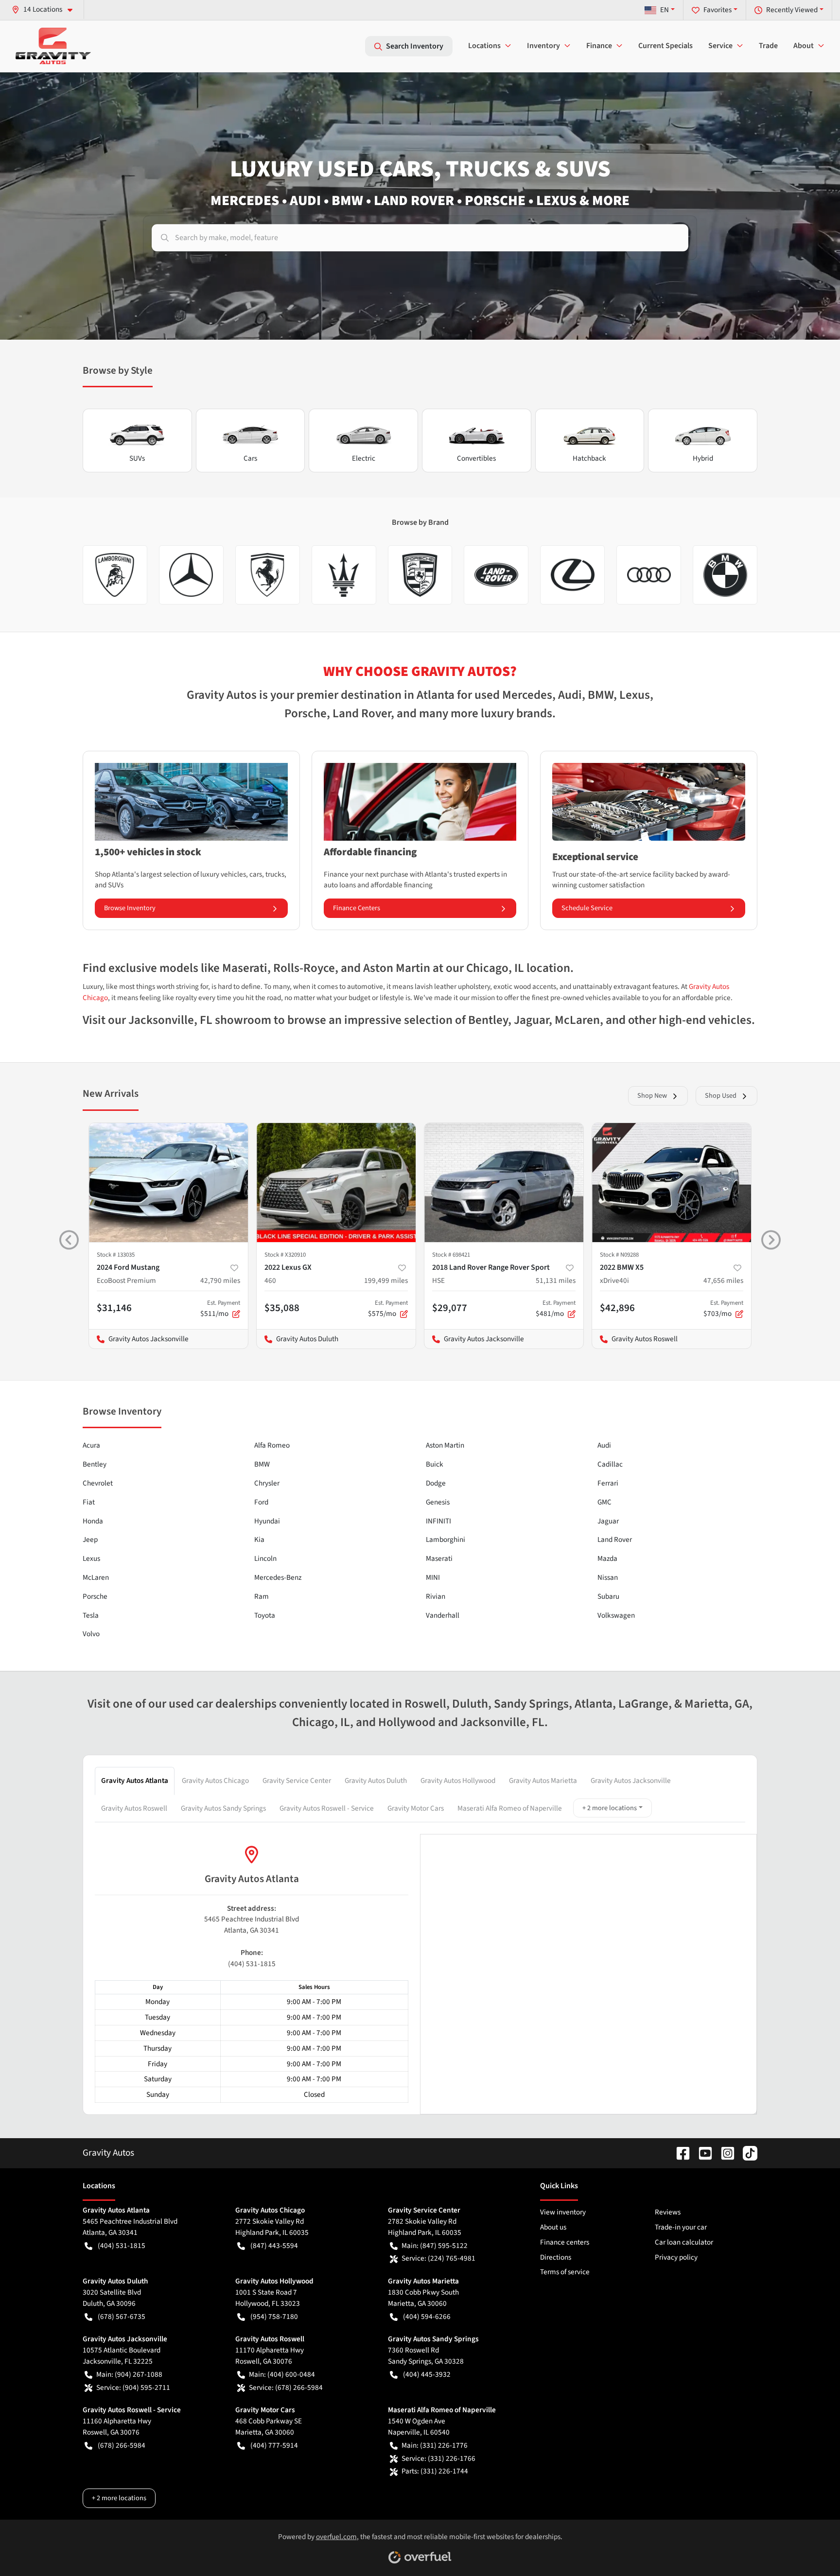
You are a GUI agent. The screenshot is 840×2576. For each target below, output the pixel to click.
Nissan (608, 1577)
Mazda (607, 1558)
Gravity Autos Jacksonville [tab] (631, 1781)
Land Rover (615, 1539)
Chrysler (267, 1483)
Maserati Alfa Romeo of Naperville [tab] (510, 1808)
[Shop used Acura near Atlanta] (268, 575)
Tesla (91, 1615)
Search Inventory (415, 46)
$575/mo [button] (388, 1309)
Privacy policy (676, 2257)
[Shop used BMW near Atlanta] (725, 575)
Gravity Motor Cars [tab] (416, 1808)
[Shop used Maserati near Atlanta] (344, 575)
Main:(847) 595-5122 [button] (435, 2246)
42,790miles (220, 1280)
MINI (433, 1577)
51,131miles (556, 1280)
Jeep (90, 1539)
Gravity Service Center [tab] (297, 1781)
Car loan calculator (684, 2242)
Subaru (608, 1596)
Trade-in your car (681, 2227)
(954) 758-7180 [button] (274, 2317)
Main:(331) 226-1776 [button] (435, 2445)
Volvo (91, 1634)
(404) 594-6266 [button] (427, 2317)
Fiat (89, 1502)
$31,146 (114, 1308)
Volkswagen (616, 1615)
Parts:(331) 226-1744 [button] (435, 2471)
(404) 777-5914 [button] (274, 2445)
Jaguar (608, 1521)
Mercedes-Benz (278, 1577)
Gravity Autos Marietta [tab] (543, 1781)
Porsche (95, 1596)
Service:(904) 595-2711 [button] (133, 2387)
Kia (259, 1539)
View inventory (563, 2212)
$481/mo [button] (556, 1309)
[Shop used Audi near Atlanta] (649, 575)
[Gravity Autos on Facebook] (679, 2153)
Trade (768, 46)
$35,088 (282, 1308)
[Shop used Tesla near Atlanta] (115, 575)
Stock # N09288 (619, 1255)
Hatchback (589, 458)
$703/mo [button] (723, 1309)
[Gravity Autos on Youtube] (701, 2153)
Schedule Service (587, 908)
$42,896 (617, 1308)
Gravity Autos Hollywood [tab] (458, 1781)
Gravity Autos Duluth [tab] (376, 1781)
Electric (364, 458)
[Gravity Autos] (53, 46)
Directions (556, 2257)
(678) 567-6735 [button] (122, 2317)
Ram (262, 1596)
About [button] (804, 46)
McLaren (96, 1577)
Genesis (438, 1502)
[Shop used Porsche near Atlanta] (420, 575)
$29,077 (450, 1308)
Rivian (436, 1596)
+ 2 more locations (610, 1808)
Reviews (668, 2212)
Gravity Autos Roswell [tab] (134, 1808)
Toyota (265, 1615)
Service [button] (720, 46)
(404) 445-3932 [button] (427, 2374)
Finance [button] (599, 46)
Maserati (439, 1558)
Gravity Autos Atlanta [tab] (135, 1781)
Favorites (717, 10)
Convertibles (476, 458)
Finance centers (565, 2242)
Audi (604, 1445)
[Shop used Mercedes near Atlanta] (191, 575)
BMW (262, 1464)
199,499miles (386, 1280)
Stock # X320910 (285, 1255)
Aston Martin (445, 1445)
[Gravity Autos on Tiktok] (746, 2153)
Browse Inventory (130, 908)
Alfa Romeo (272, 1445)
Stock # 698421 (451, 1255)
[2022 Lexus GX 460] (336, 1183)
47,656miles (723, 1280)
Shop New (652, 1096)
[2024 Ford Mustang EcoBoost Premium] (168, 1183)
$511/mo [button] (220, 1309)
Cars (250, 458)
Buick (435, 1464)
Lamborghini (446, 1539)
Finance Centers (357, 908)
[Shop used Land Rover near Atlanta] (496, 575)
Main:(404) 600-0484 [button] (282, 2374)
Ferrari (608, 1483)
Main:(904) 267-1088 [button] (129, 2374)
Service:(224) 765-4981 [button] (438, 2258)
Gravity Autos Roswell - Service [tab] (327, 1808)
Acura (91, 1445)
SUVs (137, 458)
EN (665, 10)
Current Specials (665, 46)
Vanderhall (443, 1615)
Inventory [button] (543, 46)
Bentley (95, 1464)
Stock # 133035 (116, 1255)
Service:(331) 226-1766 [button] (438, 2458)
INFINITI (438, 1521)
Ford (261, 1502)
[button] (46, 9)
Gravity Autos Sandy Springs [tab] (223, 1808)
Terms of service (565, 2272)
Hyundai (267, 1521)
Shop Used (721, 1096)
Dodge (436, 1483)
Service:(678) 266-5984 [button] (286, 2387)
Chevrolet (98, 1483)
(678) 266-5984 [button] (122, 2445)
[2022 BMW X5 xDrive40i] (672, 1183)
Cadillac (610, 1464)
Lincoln (265, 1558)
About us (553, 2227)
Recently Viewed (792, 10)
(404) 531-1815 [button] (122, 2246)
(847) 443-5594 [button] (274, 2246)
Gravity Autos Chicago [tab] (215, 1781)
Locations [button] (484, 46)
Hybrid (703, 458)
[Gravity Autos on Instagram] (724, 2153)
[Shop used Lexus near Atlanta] (572, 575)
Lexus (91, 1558)
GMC (604, 1502)
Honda (93, 1521)
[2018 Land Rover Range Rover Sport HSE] (504, 1183)
